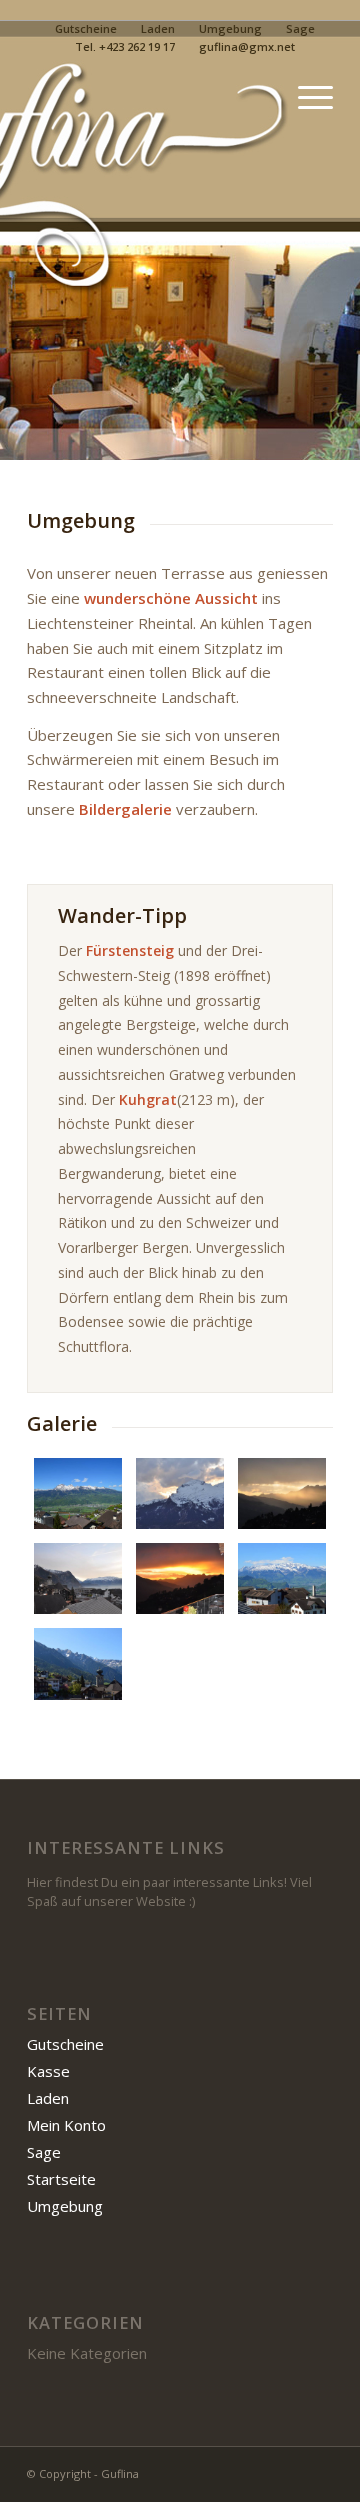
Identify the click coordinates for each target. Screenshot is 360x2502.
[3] (282, 1578)
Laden (158, 28)
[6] (78, 1578)
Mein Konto (66, 2125)
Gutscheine (86, 28)
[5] (282, 1493)
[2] (78, 1493)
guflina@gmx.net (247, 46)
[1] (78, 1663)
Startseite (61, 2179)
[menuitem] (86, 29)
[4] (180, 1493)
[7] (180, 1578)
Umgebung (230, 28)
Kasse (48, 2071)
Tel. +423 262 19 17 (125, 46)
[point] (149, 97)
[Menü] (305, 97)
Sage (300, 28)
